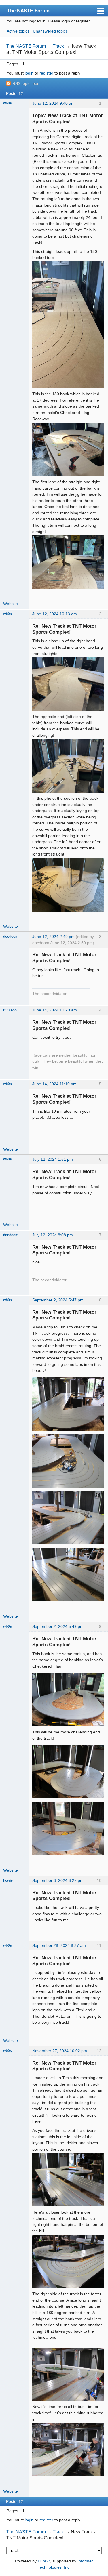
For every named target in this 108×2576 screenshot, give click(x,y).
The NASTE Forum (28, 11)
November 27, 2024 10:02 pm (60, 2051)
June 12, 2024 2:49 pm (53, 937)
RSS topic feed (26, 83)
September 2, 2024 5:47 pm (58, 1300)
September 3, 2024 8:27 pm (58, 1880)
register (46, 73)
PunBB (44, 2561)
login (29, 73)
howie (8, 1880)
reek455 (10, 1010)
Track (58, 46)
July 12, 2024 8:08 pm (53, 1235)
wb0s (7, 103)
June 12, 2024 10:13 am (55, 614)
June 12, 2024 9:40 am (53, 103)
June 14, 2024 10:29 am (55, 1010)
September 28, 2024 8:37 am (59, 1945)
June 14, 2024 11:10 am (54, 1084)
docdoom (11, 937)
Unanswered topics (50, 31)
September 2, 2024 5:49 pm (58, 1626)
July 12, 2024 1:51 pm (53, 1159)
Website (11, 604)
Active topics (18, 31)
